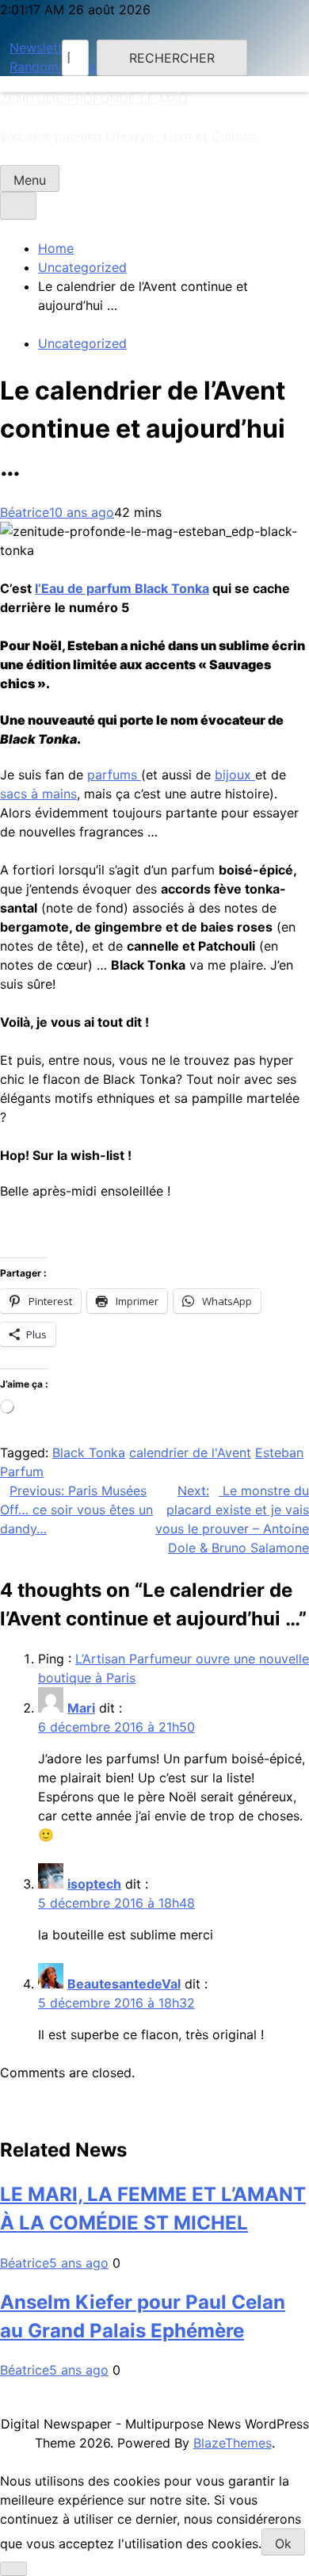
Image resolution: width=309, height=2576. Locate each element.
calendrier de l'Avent (190, 1453)
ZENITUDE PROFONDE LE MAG (94, 98)
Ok (283, 2543)
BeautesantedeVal (124, 1984)
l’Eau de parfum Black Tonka (122, 588)
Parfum (22, 1472)
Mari (81, 1708)
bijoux (235, 775)
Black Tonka (89, 1453)
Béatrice (25, 512)
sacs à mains (38, 794)
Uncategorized (82, 343)
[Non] (13, 2569)
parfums (114, 775)
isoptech (94, 1884)
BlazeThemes (233, 2443)
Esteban (279, 1453)
